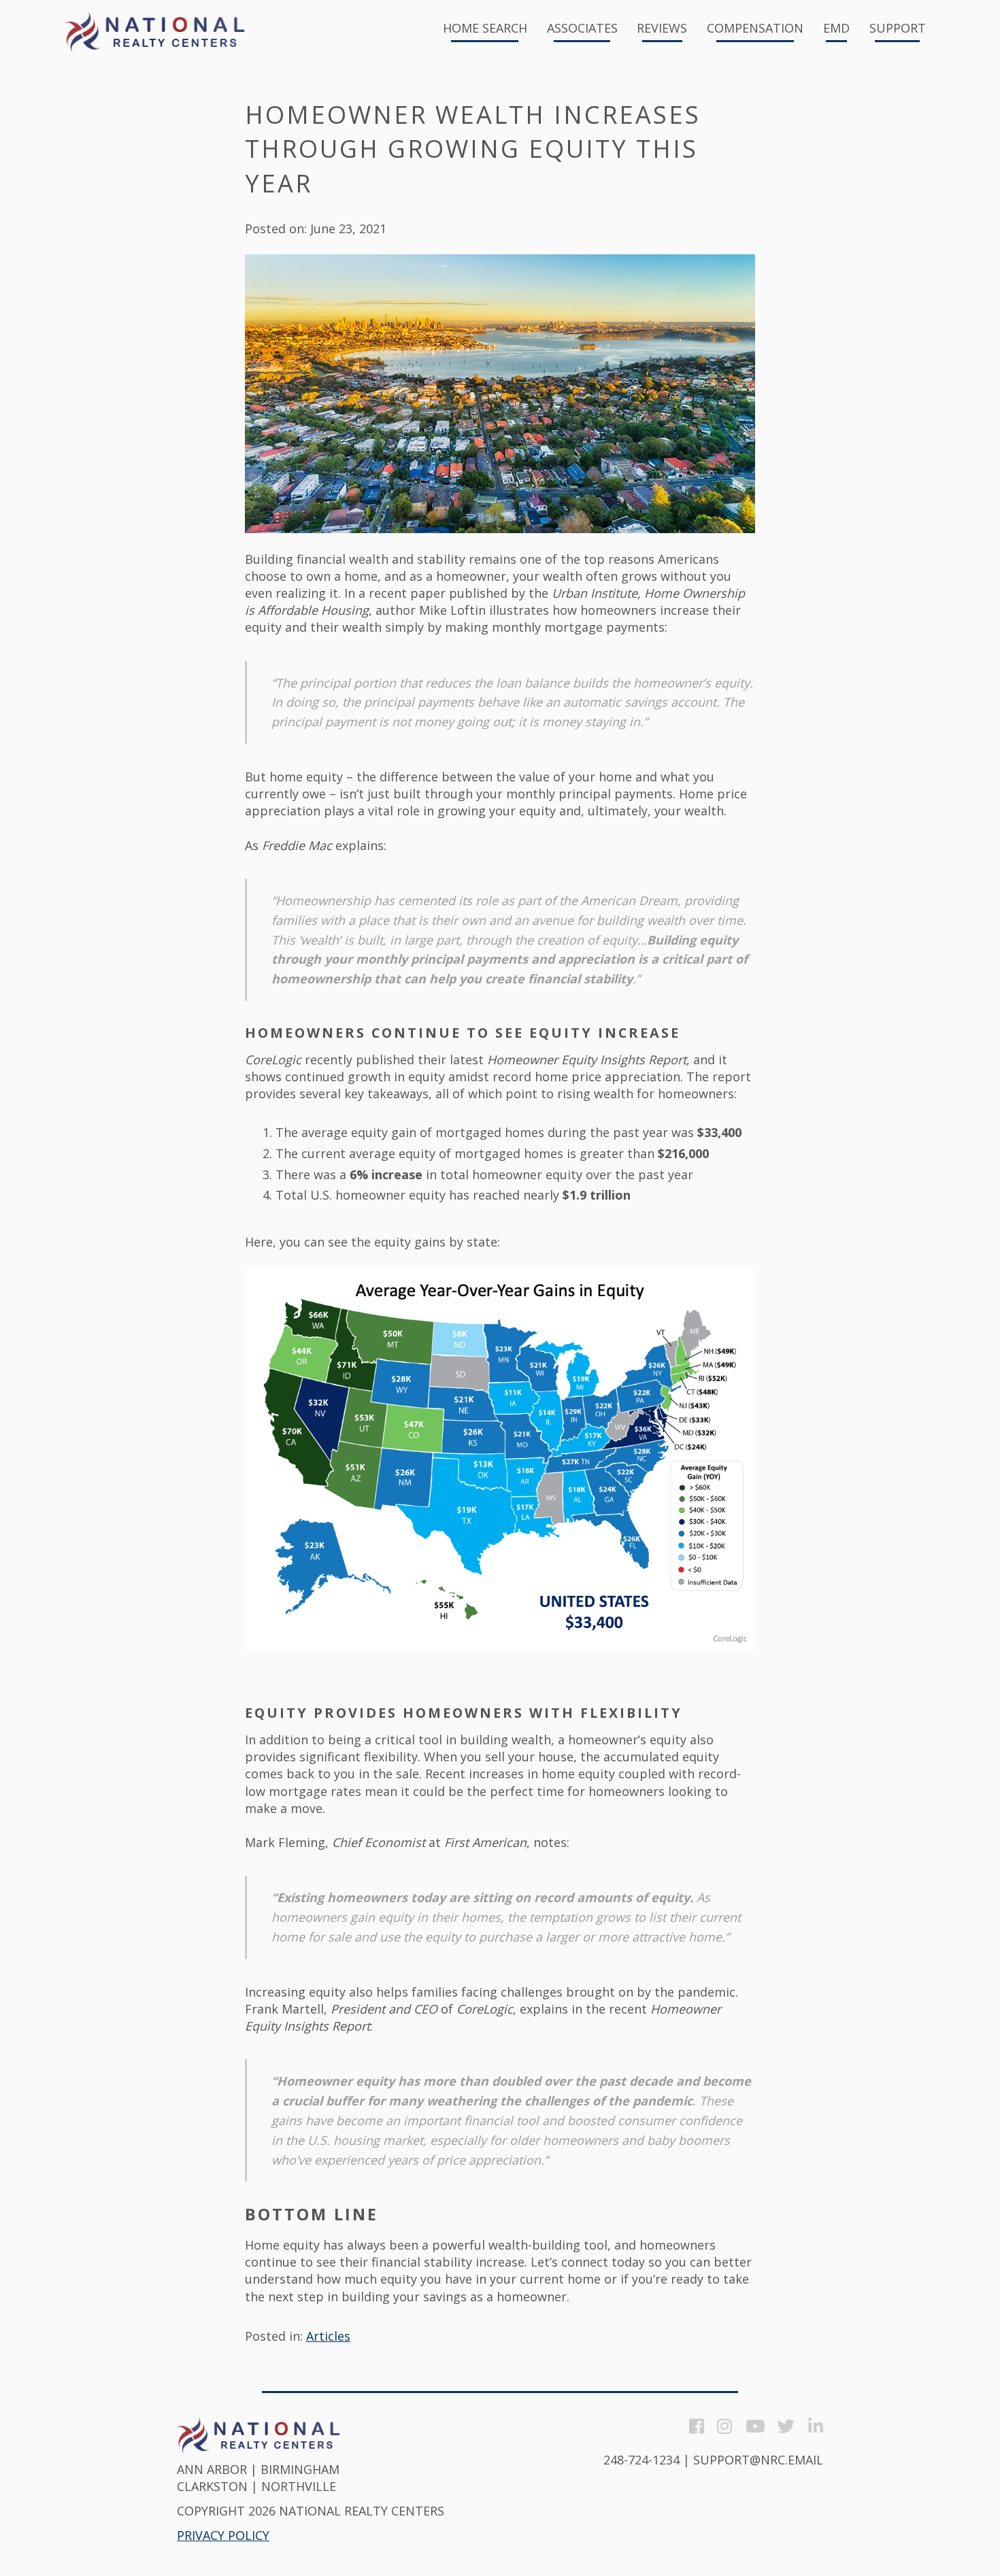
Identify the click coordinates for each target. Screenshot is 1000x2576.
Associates (582, 29)
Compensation (755, 29)
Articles (328, 2336)
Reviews (662, 29)
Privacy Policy (223, 2535)
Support (898, 29)
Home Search (485, 29)
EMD (836, 29)
